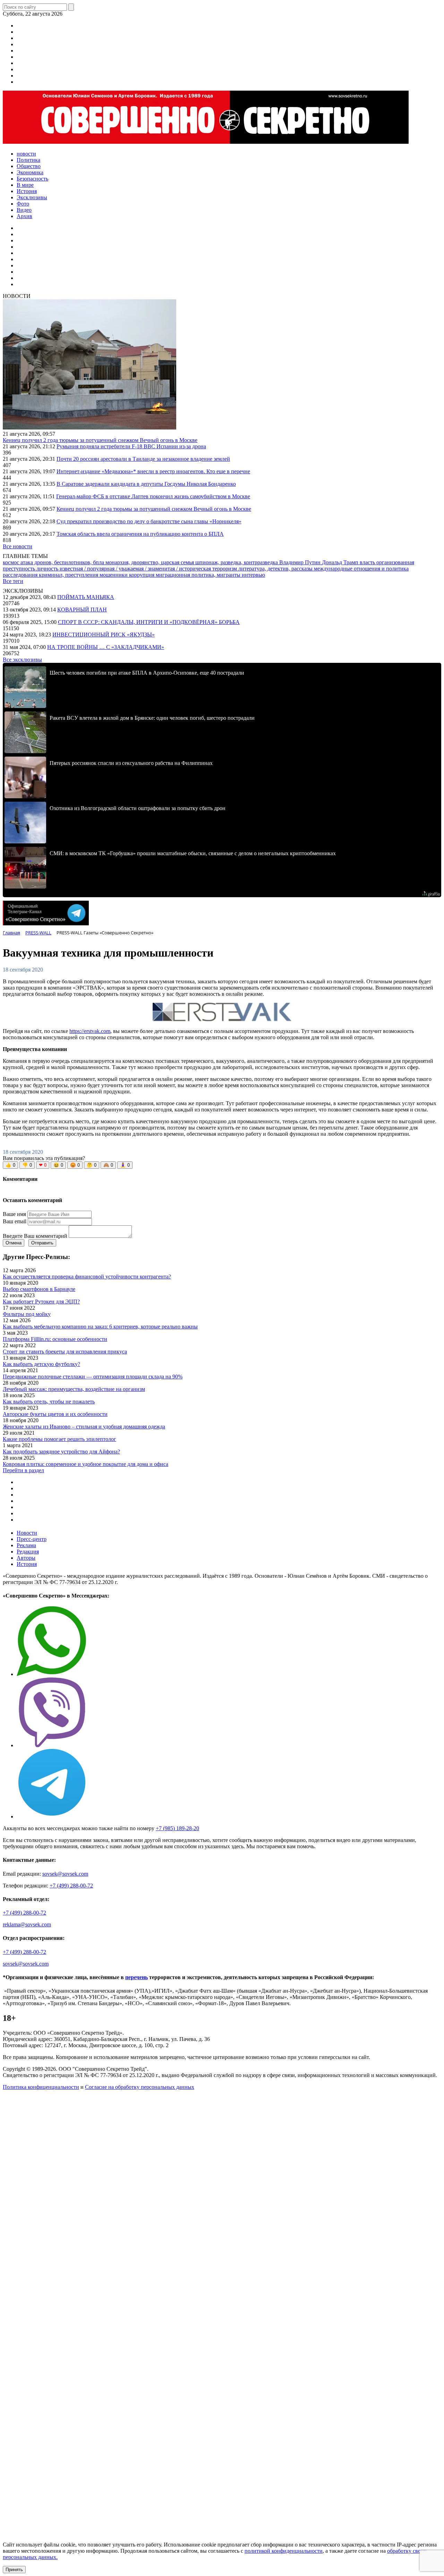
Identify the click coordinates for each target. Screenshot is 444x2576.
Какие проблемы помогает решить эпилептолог (59, 1439)
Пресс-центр (32, 1539)
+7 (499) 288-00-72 (71, 1886)
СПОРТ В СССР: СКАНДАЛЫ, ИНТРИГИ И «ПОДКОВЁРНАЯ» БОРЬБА (149, 622)
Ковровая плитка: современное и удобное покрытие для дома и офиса (86, 1464)
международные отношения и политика (361, 569)
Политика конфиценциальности (41, 2087)
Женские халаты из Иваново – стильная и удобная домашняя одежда (84, 1427)
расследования (21, 575)
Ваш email (15, 1221)
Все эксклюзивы (22, 660)
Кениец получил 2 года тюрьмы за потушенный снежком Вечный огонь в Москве (100, 440)
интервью (253, 575)
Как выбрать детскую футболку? (41, 1364)
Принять (14, 2570)
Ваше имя (14, 1214)
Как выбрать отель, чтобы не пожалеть (49, 1402)
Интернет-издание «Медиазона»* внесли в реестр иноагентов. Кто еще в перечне (153, 471)
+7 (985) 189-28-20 (177, 1828)
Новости (27, 1533)
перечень (136, 1977)
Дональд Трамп (341, 562)
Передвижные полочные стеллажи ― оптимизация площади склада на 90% (93, 1377)
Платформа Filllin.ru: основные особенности (55, 1339)
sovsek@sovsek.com (65, 1874)
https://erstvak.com (90, 1031)
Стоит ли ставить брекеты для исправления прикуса (65, 1352)
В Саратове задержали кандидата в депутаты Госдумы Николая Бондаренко (146, 484)
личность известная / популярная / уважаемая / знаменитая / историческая (124, 569)
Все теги (13, 581)
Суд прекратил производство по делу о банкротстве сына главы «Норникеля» (149, 521)
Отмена (14, 1243)
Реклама (26, 1545)
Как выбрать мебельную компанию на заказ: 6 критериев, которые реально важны (100, 1327)
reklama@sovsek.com (27, 1924)
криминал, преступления (69, 575)
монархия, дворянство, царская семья (150, 562)
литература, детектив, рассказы (276, 569)
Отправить (42, 1243)
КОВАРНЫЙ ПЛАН (82, 610)
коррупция (142, 575)
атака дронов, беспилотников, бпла (63, 562)
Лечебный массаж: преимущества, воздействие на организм (74, 1389)
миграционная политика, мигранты (199, 575)
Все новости (18, 546)
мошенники (114, 575)
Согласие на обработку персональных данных (140, 2087)
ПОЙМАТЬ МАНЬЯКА (86, 597)
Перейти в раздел (23, 1470)
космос (12, 562)
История (27, 1564)
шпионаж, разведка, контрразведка (237, 562)
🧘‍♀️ (125, 1165)
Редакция (28, 1552)
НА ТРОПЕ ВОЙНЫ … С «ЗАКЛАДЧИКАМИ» (106, 647)
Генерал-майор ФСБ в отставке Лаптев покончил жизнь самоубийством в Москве (153, 496)
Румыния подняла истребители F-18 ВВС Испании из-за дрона (131, 446)
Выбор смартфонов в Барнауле (39, 1289)
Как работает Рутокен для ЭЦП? (41, 1302)
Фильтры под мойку (27, 1314)
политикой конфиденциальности (284, 2551)
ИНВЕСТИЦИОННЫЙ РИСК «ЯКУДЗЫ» (104, 635)
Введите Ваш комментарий (35, 1236)
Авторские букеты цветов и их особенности (55, 1414)
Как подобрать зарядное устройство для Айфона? (61, 1452)
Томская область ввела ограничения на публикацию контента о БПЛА (140, 534)
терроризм (225, 569)
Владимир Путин (301, 562)
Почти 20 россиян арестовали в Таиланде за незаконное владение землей (143, 459)
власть (368, 562)
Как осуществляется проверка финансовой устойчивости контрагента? (87, 1277)
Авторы (26, 1558)
